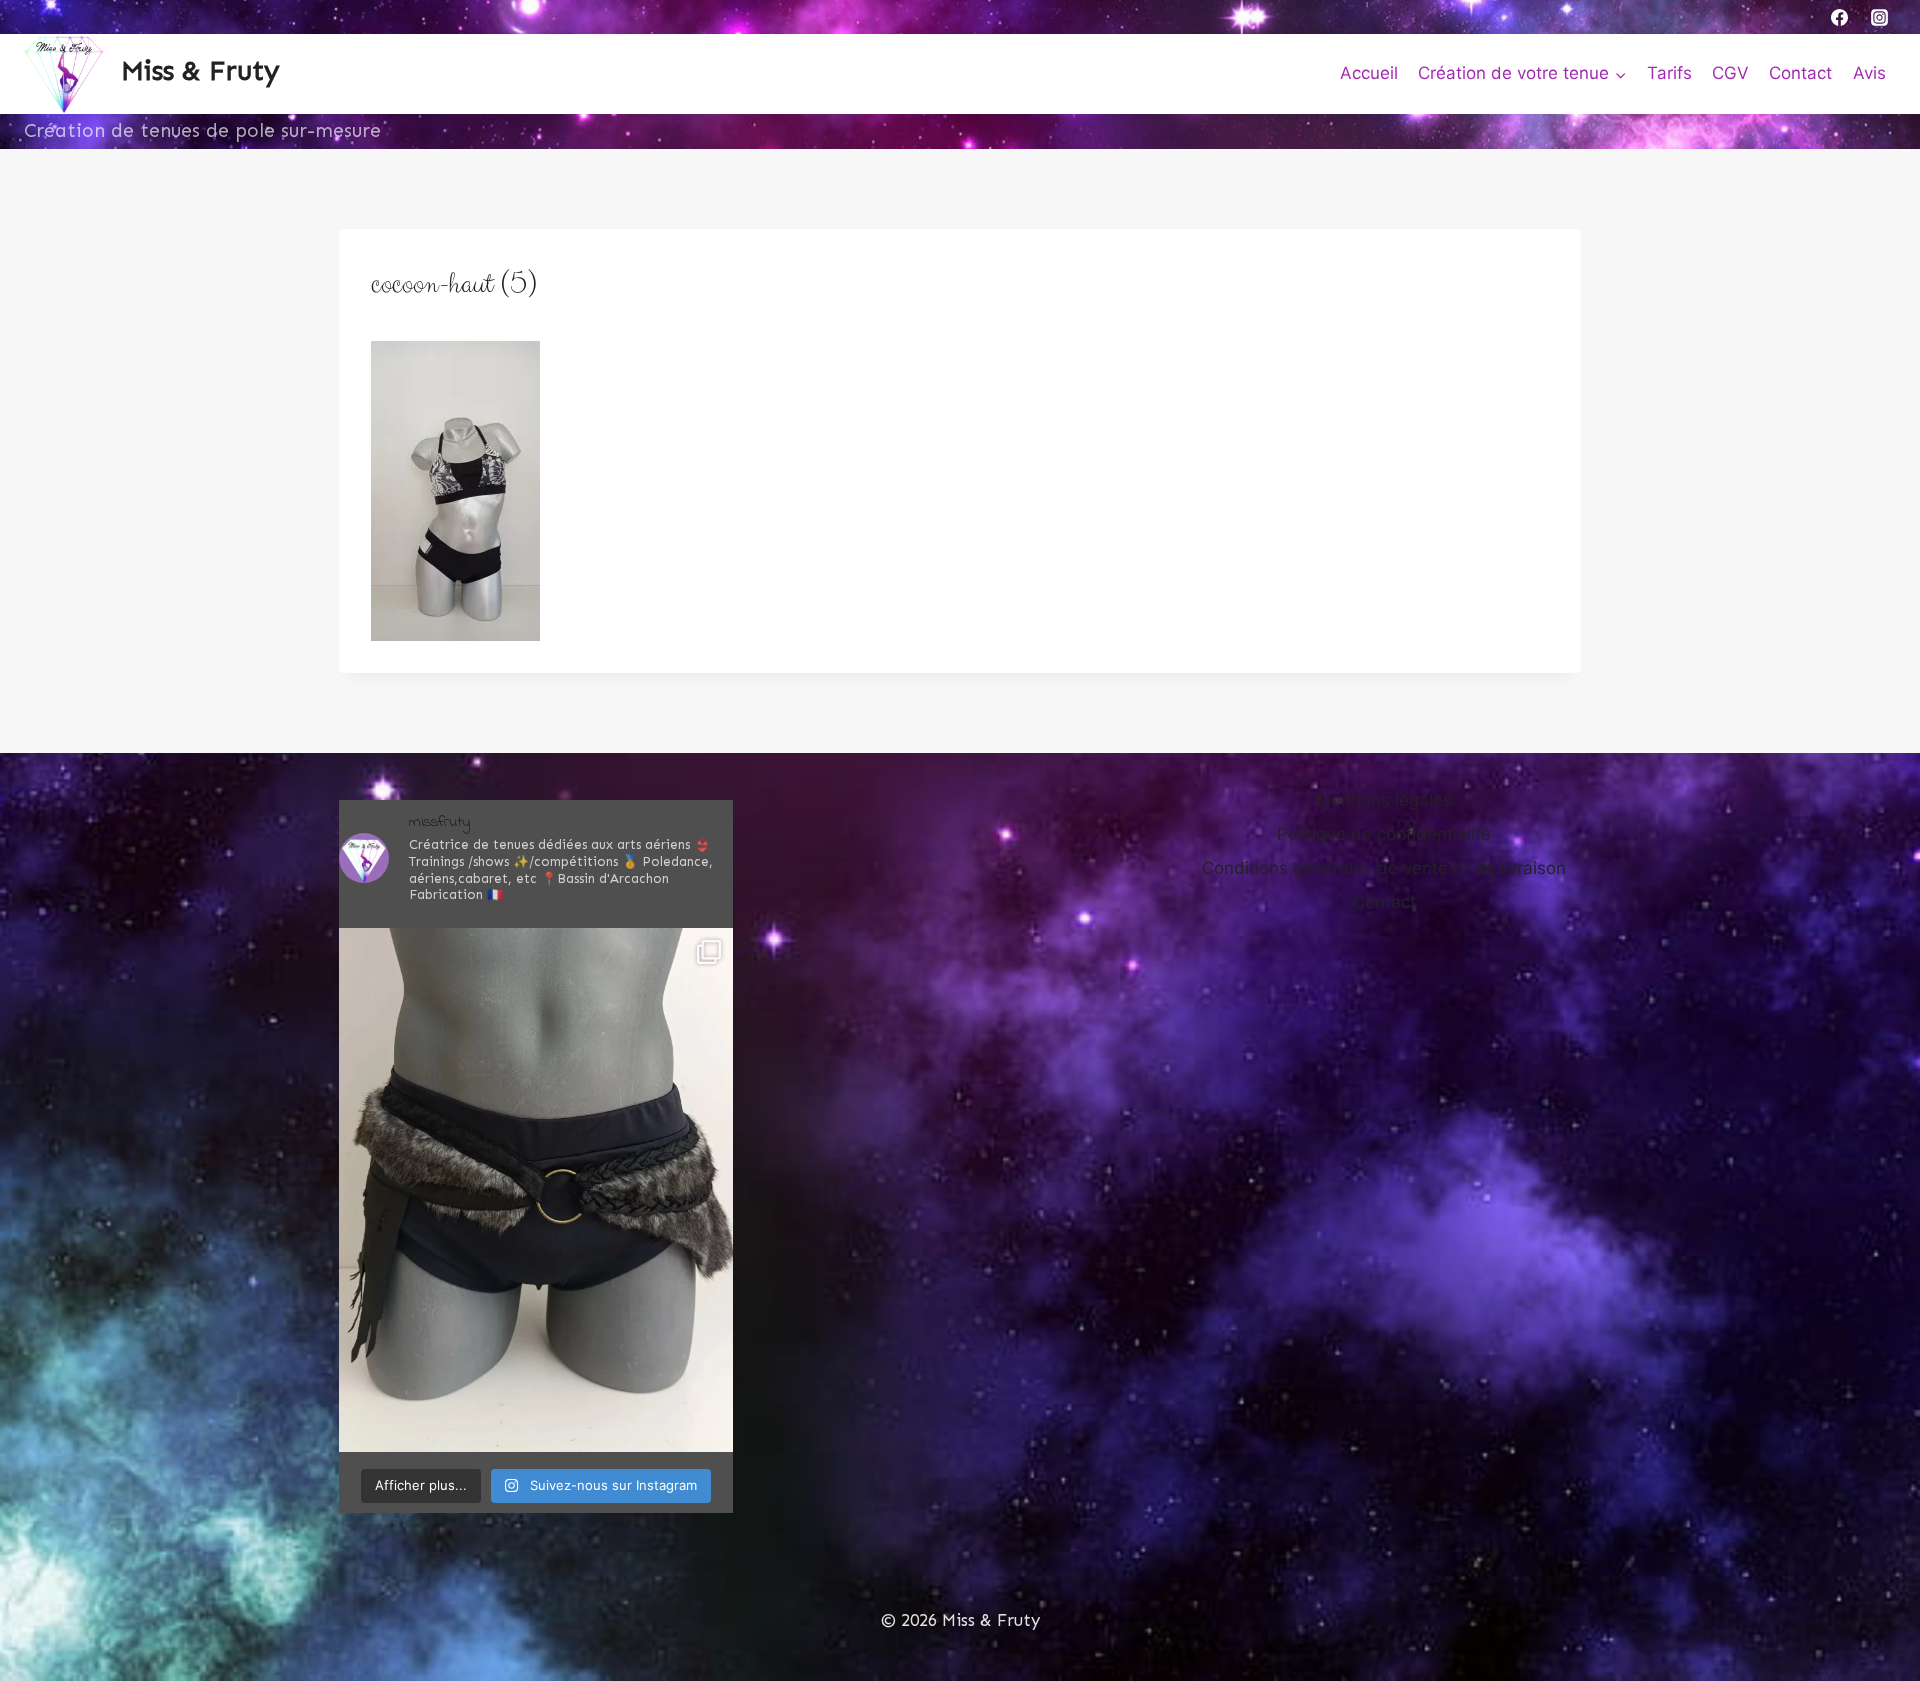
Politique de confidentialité (1384, 834)
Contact (1800, 73)
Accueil (1369, 73)
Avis (1869, 73)
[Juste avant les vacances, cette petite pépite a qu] (536, 1190)
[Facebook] (1840, 17)
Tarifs (1669, 73)
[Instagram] (1879, 17)
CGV (1730, 73)
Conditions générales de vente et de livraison (1384, 868)
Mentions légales (1384, 800)
